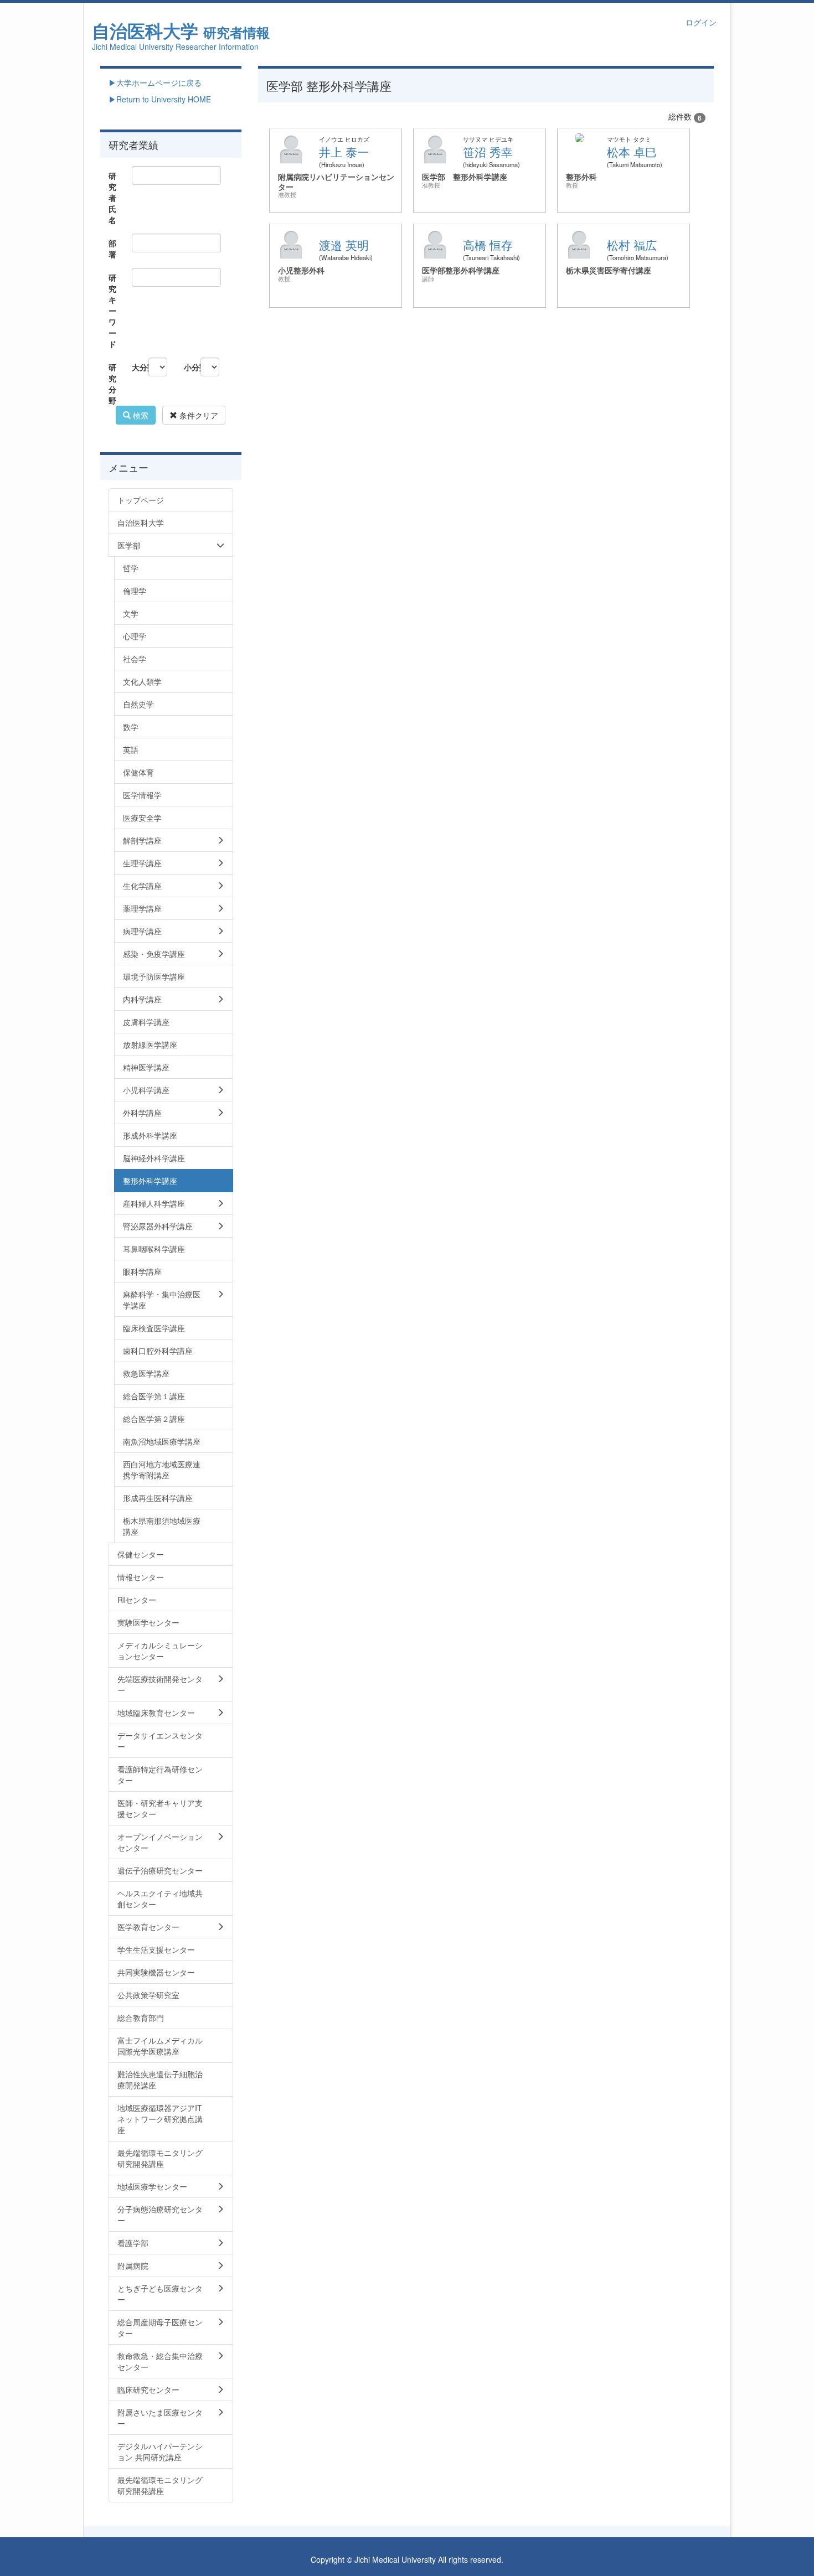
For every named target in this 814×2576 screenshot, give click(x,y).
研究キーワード (112, 311)
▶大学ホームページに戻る (155, 82)
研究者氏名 (112, 198)
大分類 (136, 367)
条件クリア (198, 415)
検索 (140, 415)
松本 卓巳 (632, 152)
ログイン (701, 22)
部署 (112, 249)
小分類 (188, 367)
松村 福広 (632, 245)
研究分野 (112, 384)
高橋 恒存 (488, 245)
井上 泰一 (344, 152)
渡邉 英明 (344, 245)
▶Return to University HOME (160, 99)
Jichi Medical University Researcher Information (175, 46)
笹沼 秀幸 (488, 152)
